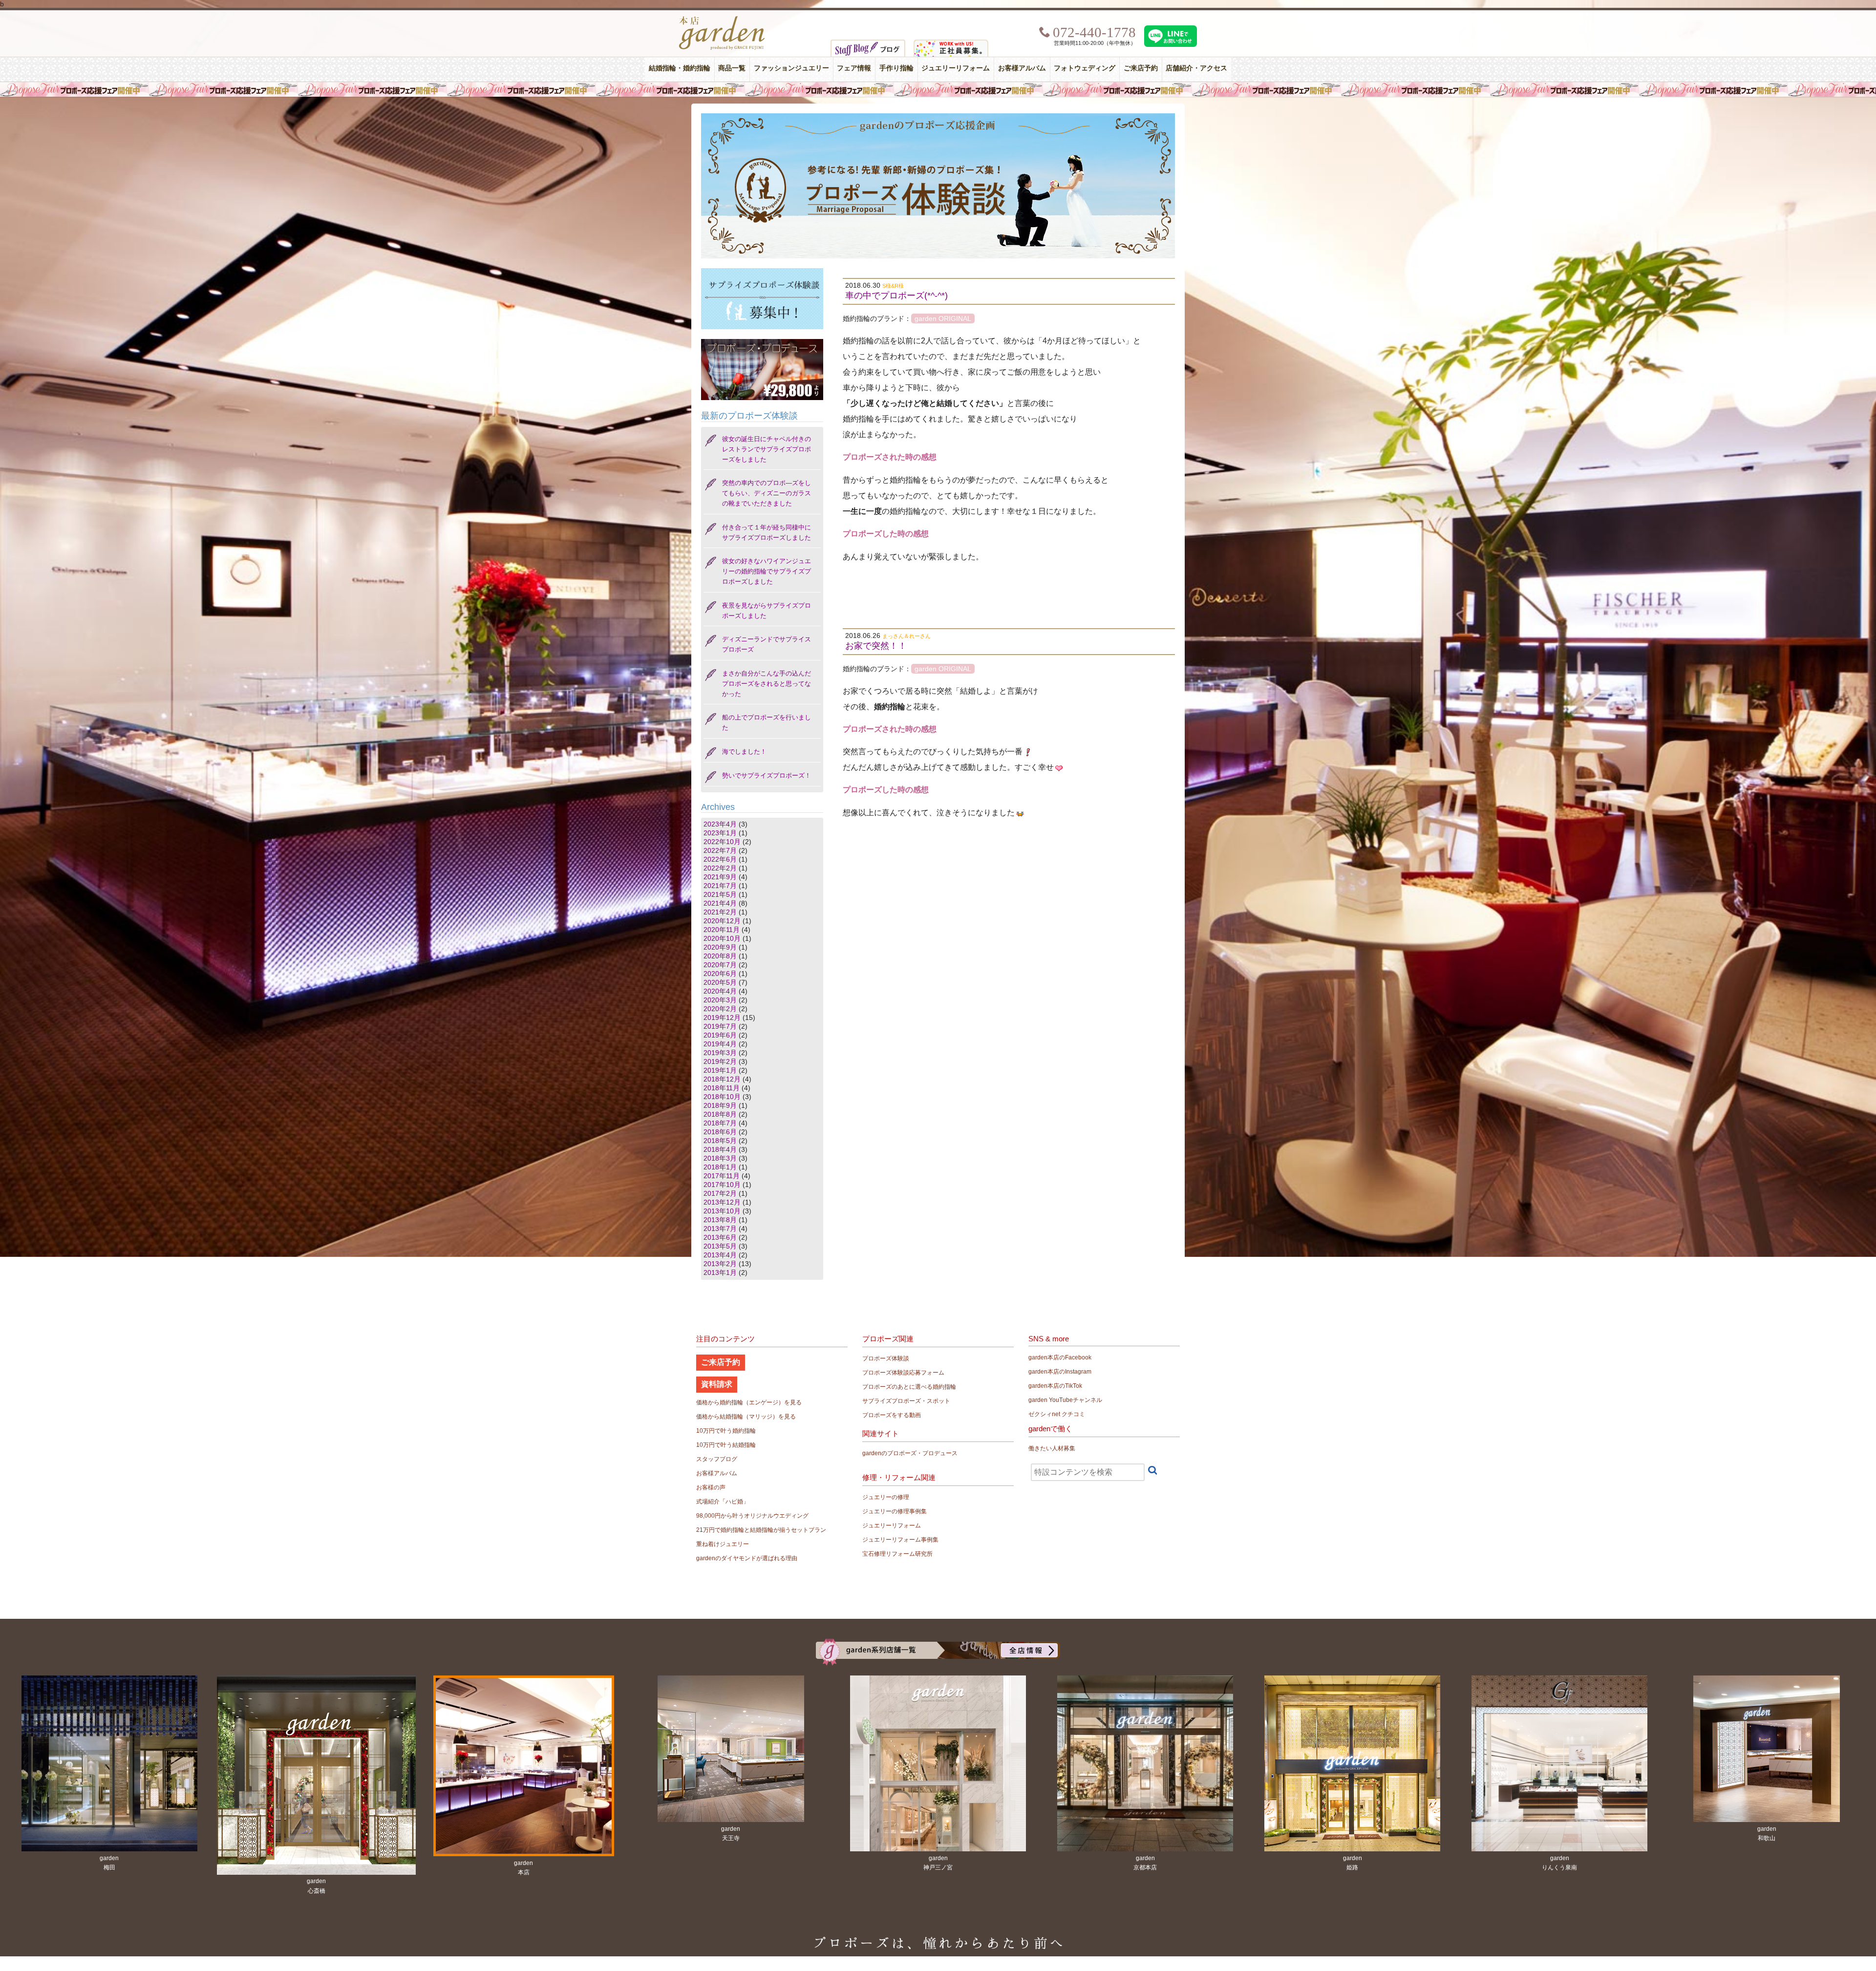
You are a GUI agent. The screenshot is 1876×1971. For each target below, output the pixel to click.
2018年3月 (720, 1158)
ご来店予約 (1141, 68)
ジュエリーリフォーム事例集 (900, 1540)
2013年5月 (720, 1246)
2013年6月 (720, 1237)
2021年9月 (720, 877)
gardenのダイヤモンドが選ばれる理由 (747, 1558)
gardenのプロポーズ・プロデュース (910, 1453)
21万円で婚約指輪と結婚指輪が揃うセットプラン (761, 1530)
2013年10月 (722, 1211)
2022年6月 (720, 859)
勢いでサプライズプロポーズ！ (767, 775)
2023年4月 (720, 824)
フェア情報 (854, 68)
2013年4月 (720, 1255)
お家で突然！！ (876, 646)
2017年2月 (720, 1193)
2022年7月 (720, 850)
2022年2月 (720, 868)
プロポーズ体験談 (886, 1358)
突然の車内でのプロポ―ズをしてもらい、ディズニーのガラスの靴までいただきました (767, 493)
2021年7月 (720, 886)
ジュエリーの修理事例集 (895, 1511)
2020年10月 (722, 938)
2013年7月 (720, 1229)
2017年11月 (722, 1176)
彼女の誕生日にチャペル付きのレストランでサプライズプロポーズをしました (767, 449)
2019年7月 (720, 1026)
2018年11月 (722, 1088)
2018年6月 (720, 1132)
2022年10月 (722, 842)
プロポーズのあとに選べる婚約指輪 (909, 1387)
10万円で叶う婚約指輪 (726, 1431)
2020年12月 (722, 921)
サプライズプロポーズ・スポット (906, 1401)
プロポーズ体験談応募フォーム (903, 1373)
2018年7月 (720, 1123)
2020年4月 (720, 991)
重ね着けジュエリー (723, 1544)
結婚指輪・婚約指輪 (680, 68)
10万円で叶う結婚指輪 (726, 1445)
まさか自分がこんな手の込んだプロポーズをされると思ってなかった (767, 684)
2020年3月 (720, 1000)
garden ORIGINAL (943, 318)
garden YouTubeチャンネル (1065, 1400)
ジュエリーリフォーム (956, 68)
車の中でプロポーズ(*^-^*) (896, 296)
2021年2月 (720, 912)
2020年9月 (720, 947)
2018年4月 (720, 1149)
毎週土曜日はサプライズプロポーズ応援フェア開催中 (938, 89)
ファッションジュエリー (791, 68)
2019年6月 (720, 1035)
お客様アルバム (1022, 68)
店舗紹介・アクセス (1196, 68)
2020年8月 (720, 956)
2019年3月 (720, 1053)
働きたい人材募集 (1052, 1448)
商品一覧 (732, 68)
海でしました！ (744, 752)
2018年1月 (720, 1167)
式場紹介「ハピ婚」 (723, 1502)
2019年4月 (720, 1044)
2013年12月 (722, 1202)
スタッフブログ (717, 1459)
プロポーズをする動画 (892, 1415)
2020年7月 (720, 965)
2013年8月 (720, 1220)
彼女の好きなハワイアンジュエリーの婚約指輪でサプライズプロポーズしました (767, 571)
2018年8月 (720, 1114)
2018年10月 (722, 1097)
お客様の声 (711, 1487)
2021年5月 (720, 894)
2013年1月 (720, 1272)
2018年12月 (722, 1079)
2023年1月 (720, 833)
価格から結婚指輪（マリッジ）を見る (746, 1417)
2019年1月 (720, 1070)
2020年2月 (720, 1009)
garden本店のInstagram (1060, 1372)
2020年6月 (720, 974)
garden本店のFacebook (1060, 1357)
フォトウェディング (1085, 68)
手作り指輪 (896, 68)
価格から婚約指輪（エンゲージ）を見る (749, 1402)
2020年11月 (722, 930)
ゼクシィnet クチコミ (1057, 1414)
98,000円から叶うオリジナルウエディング (752, 1516)
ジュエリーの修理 (886, 1497)
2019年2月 (720, 1061)
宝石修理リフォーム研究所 (897, 1554)
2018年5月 (720, 1141)
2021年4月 (720, 903)
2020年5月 (720, 982)
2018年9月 (720, 1105)
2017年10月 (722, 1185)
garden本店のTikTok (1055, 1386)
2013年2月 (720, 1264)
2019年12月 (722, 1017)
